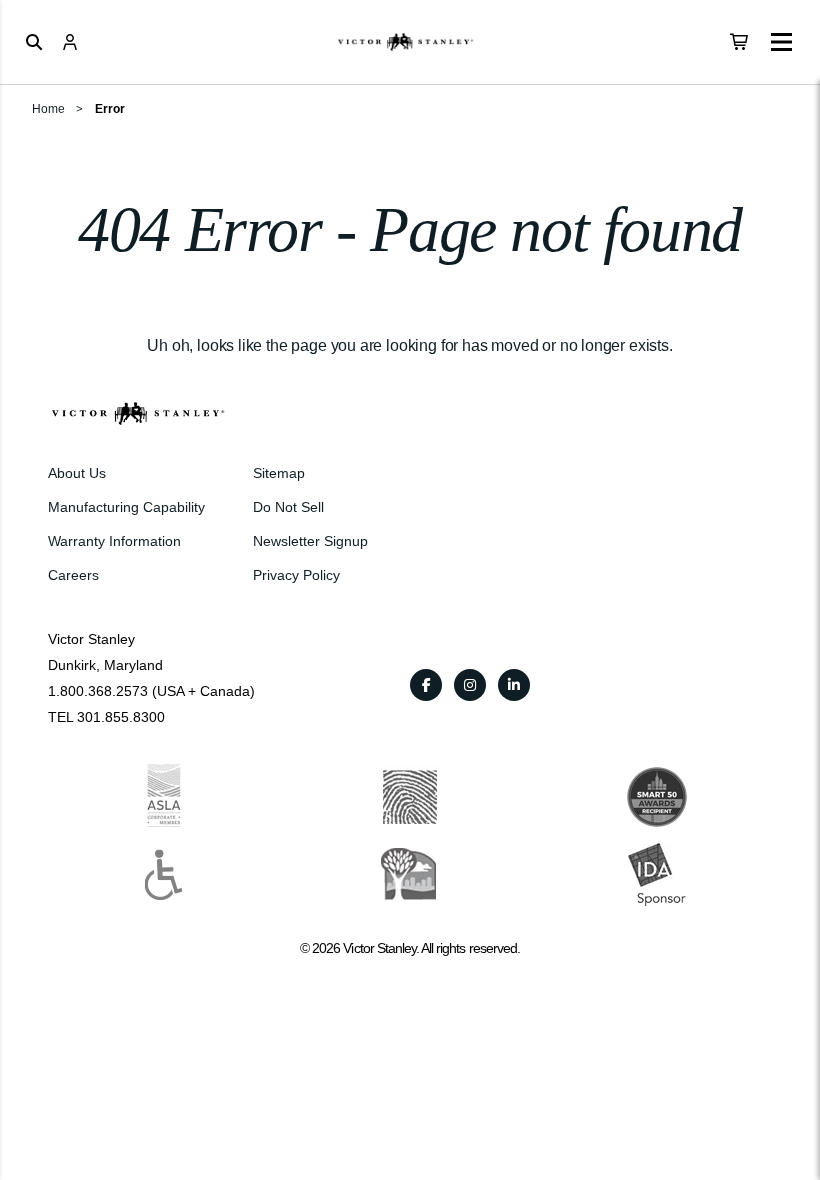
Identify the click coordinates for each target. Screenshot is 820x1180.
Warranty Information (114, 541)
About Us (77, 473)
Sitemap (279, 473)
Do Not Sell (288, 507)
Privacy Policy (296, 575)
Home (48, 109)
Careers (73, 575)
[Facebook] (426, 685)
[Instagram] (470, 685)
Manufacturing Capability (126, 507)
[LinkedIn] (514, 685)
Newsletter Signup (310, 541)
